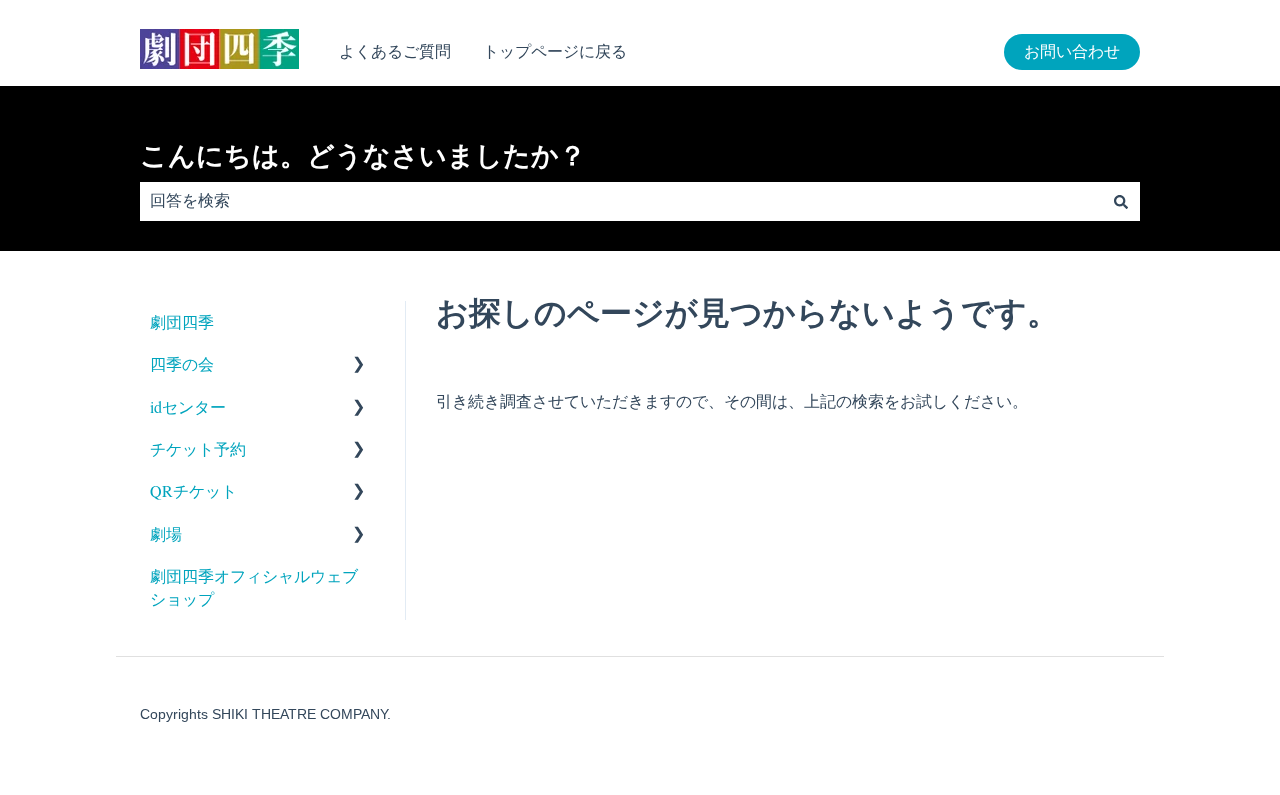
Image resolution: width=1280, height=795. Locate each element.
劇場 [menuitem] (166, 533)
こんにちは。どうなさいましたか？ (363, 156)
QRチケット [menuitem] (193, 490)
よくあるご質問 (395, 51)
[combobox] (621, 201)
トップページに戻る (555, 51)
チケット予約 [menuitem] (198, 448)
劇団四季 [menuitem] (182, 321)
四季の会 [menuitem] (182, 363)
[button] (359, 365)
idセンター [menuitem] (188, 406)
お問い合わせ (1072, 51)
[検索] (1121, 201)
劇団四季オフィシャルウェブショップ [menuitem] (254, 586)
